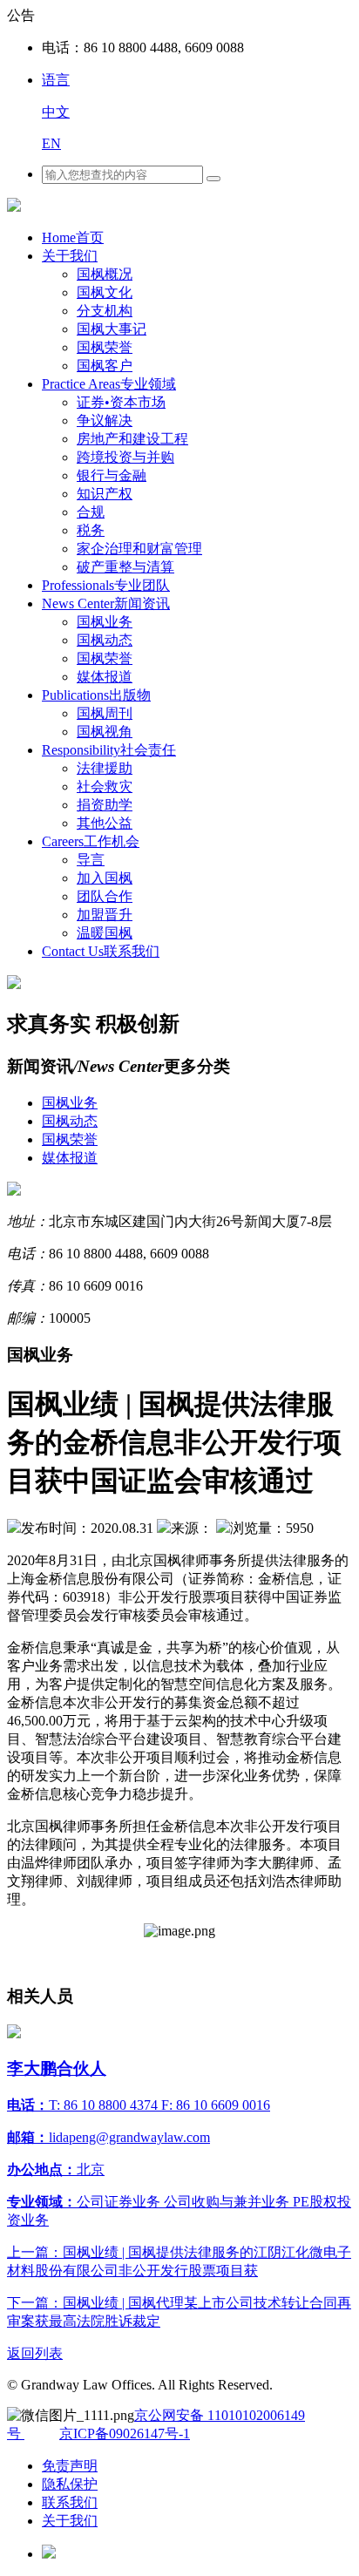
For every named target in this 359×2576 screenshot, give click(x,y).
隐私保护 (70, 2484)
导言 (91, 860)
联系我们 (101, 951)
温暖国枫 (105, 933)
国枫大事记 (112, 329)
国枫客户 (105, 366)
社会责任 (109, 750)
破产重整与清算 (125, 567)
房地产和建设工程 (132, 439)
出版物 (96, 695)
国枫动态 (105, 640)
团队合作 (105, 896)
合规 (91, 512)
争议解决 (105, 420)
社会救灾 (105, 786)
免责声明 (70, 2466)
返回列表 (35, 2353)
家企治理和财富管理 (139, 549)
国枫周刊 (105, 713)
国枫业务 (105, 622)
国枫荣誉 (105, 347)
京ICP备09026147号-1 (125, 2434)
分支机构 (105, 311)
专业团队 (106, 585)
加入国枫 (105, 878)
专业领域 (109, 384)
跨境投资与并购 (125, 457)
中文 (56, 112)
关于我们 (70, 256)
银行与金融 (112, 475)
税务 (91, 530)
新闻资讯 (106, 603)
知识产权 (105, 494)
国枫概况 (105, 274)
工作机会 (91, 841)
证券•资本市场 (121, 402)
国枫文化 (105, 292)
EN (51, 143)
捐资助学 (105, 805)
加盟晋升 (105, 915)
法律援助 (105, 768)
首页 (73, 237)
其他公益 (105, 823)
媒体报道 (105, 677)
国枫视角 (105, 732)
